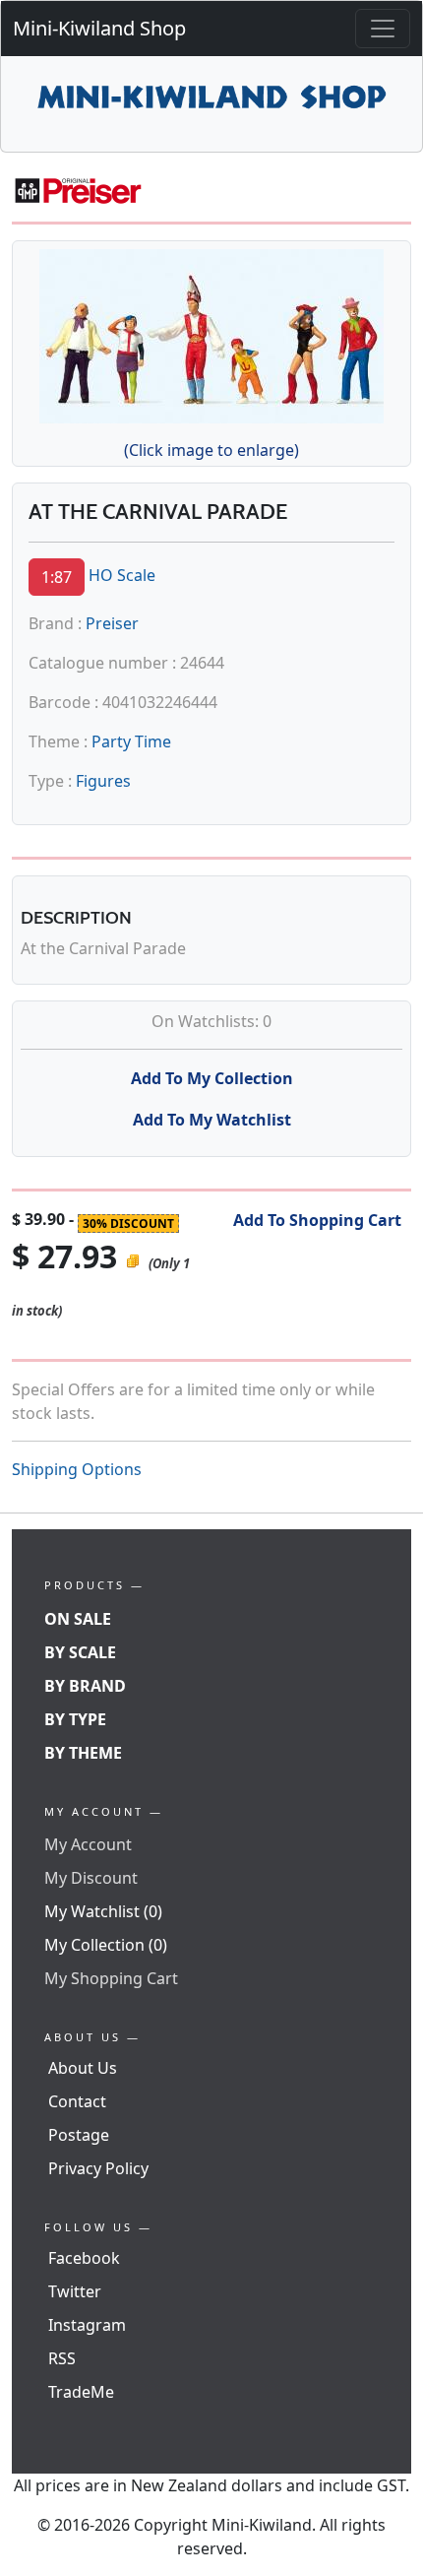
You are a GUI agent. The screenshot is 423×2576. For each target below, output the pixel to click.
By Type (75, 1719)
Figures (103, 781)
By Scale (80, 1652)
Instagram (87, 2325)
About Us (83, 2068)
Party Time (131, 741)
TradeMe (81, 2392)
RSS (62, 2358)
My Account (88, 1844)
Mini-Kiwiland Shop (99, 28)
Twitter (75, 2291)
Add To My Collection (212, 1078)
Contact (77, 2101)
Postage (79, 2135)
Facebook (84, 2258)
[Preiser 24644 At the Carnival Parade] (211, 333)
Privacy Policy (98, 2168)
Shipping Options (77, 1469)
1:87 (57, 577)
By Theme (83, 1753)
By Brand (85, 1686)
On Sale (78, 1619)
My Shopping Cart (111, 1978)
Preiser (112, 623)
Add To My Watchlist (212, 1120)
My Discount (91, 1878)
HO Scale (122, 575)
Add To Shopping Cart (317, 1220)
